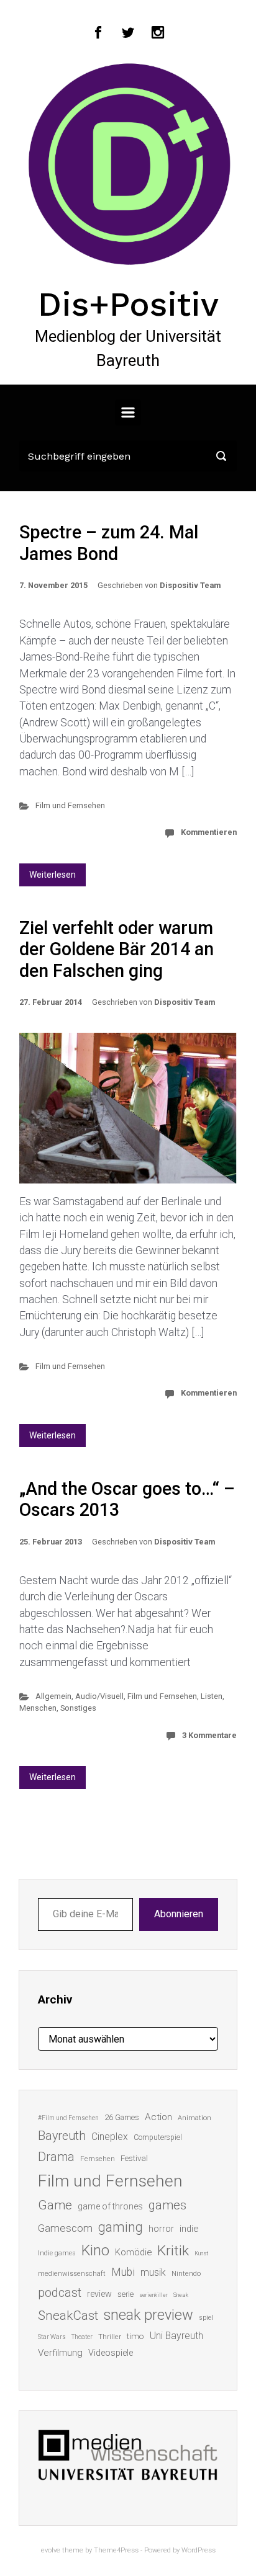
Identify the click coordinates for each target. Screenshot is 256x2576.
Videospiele (111, 2353)
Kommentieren (209, 832)
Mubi (123, 2272)
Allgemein (53, 1696)
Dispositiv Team (190, 585)
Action (158, 2117)
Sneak (181, 2295)
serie (126, 2294)
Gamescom (65, 2228)
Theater (82, 2337)
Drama (56, 2157)
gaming (121, 2227)
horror (161, 2229)
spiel (206, 2318)
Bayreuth (62, 2136)
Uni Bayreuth (176, 2336)
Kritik (173, 2251)
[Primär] (128, 412)
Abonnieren (179, 1914)
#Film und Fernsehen (68, 2118)
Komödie (133, 2252)
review (99, 2294)
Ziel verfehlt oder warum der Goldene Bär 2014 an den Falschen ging (117, 949)
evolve (51, 2550)
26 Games (122, 2117)
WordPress (199, 2550)
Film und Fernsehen (70, 805)
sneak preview (149, 2315)
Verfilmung (60, 2353)
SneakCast (68, 2315)
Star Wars (52, 2337)
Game (55, 2205)
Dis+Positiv (128, 304)
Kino (95, 2250)
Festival (134, 2158)
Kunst (201, 2253)
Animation (194, 2118)
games (167, 2205)
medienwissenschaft (72, 2274)
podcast (60, 2293)
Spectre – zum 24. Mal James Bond (109, 543)
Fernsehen (98, 2159)
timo (135, 2336)
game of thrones (110, 2206)
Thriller (110, 2337)
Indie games (57, 2253)
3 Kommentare (209, 1735)
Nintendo (186, 2274)
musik (153, 2272)
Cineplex (110, 2137)
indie (189, 2229)
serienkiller (153, 2295)
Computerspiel (158, 2137)
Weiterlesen (53, 875)
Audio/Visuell (99, 1696)
